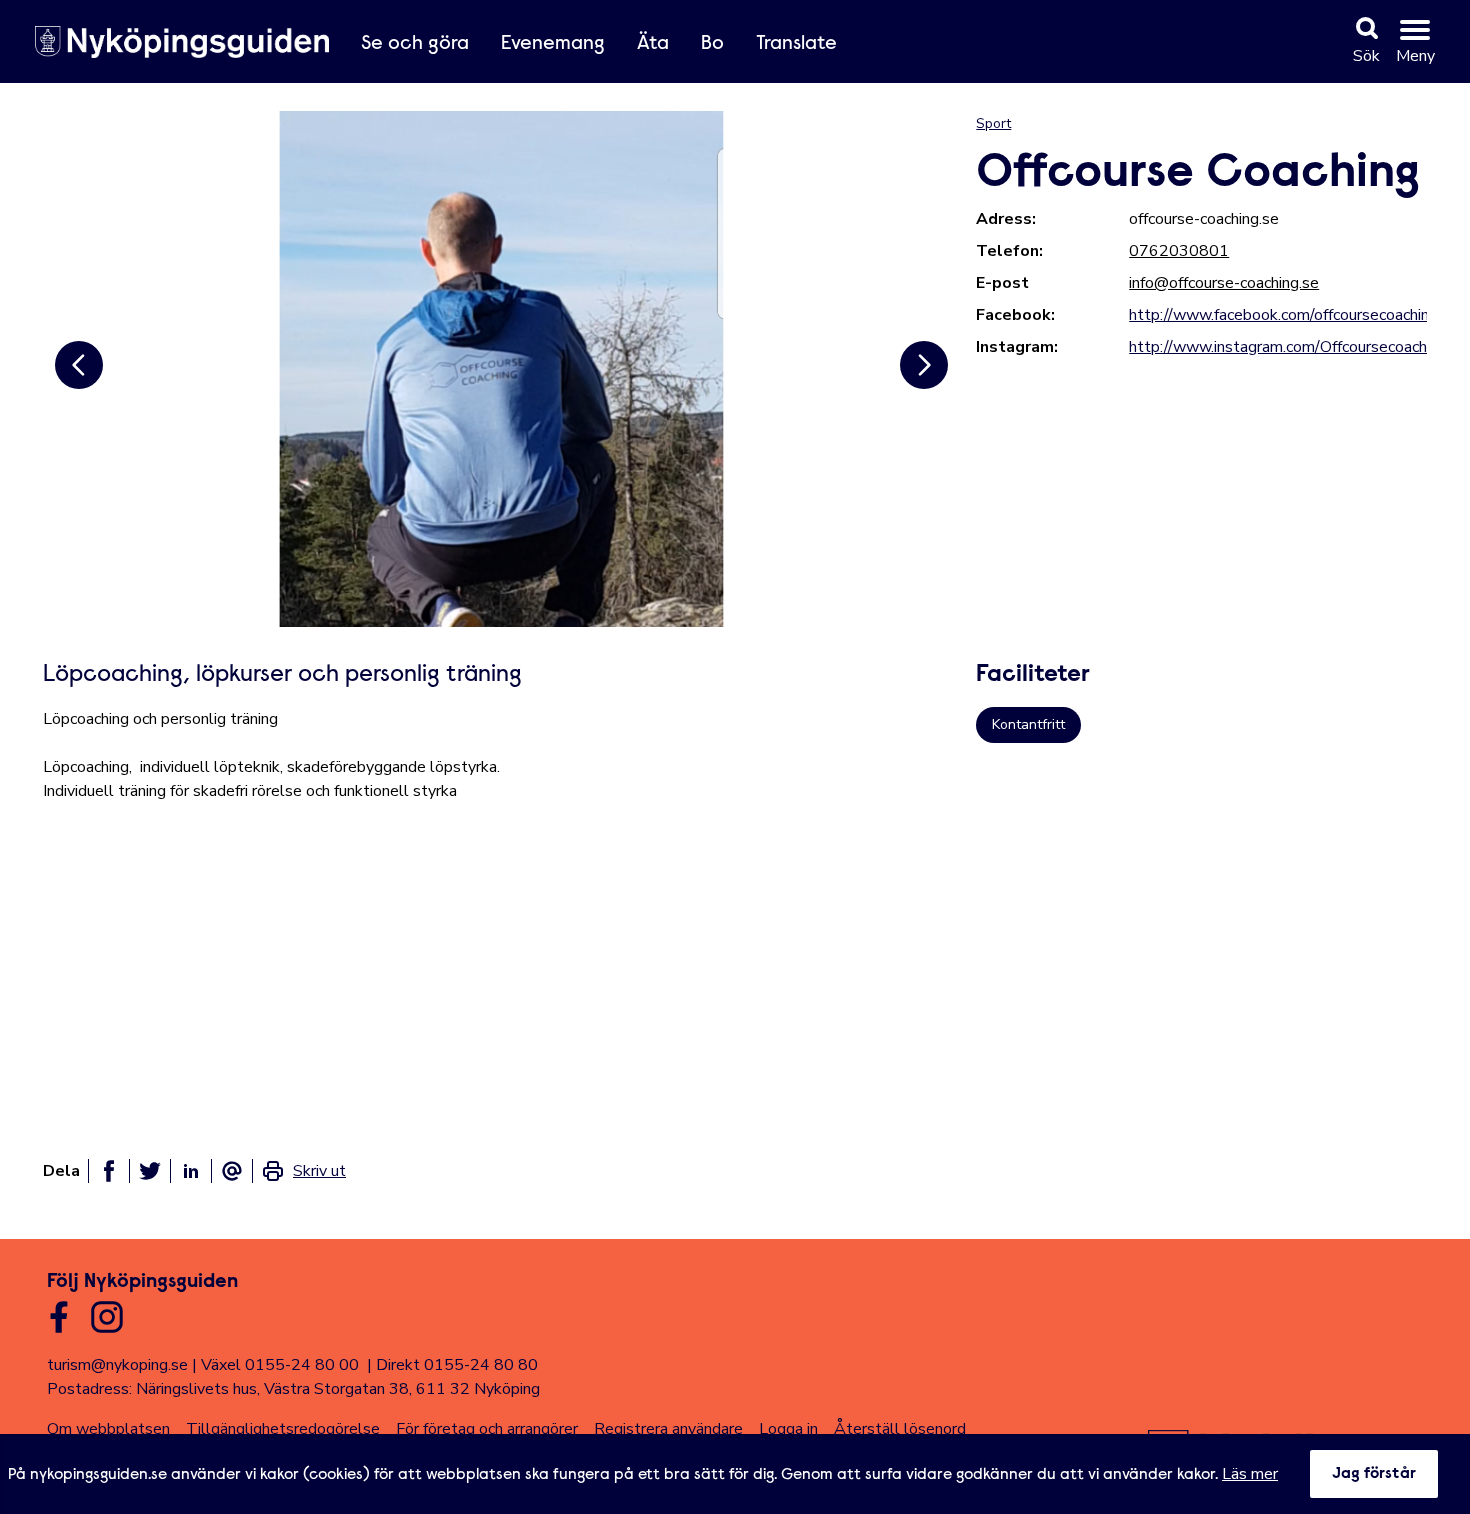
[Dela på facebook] (109, 1171)
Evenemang (553, 44)
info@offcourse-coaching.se (1224, 283)
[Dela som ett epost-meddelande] (232, 1171)
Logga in (788, 1429)
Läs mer (1250, 1474)
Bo (712, 44)
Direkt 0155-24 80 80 (457, 1365)
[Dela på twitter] (150, 1171)
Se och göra (415, 44)
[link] (303, 1171)
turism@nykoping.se (117, 1365)
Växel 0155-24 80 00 (280, 1365)
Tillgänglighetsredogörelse (283, 1429)
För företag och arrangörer (487, 1429)
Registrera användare (668, 1429)
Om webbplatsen (108, 1429)
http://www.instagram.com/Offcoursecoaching (1288, 347)
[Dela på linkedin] (191, 1171)
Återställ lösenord (900, 1429)
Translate (796, 44)
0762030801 (1179, 251)
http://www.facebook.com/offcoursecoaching (1283, 315)
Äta (653, 44)
